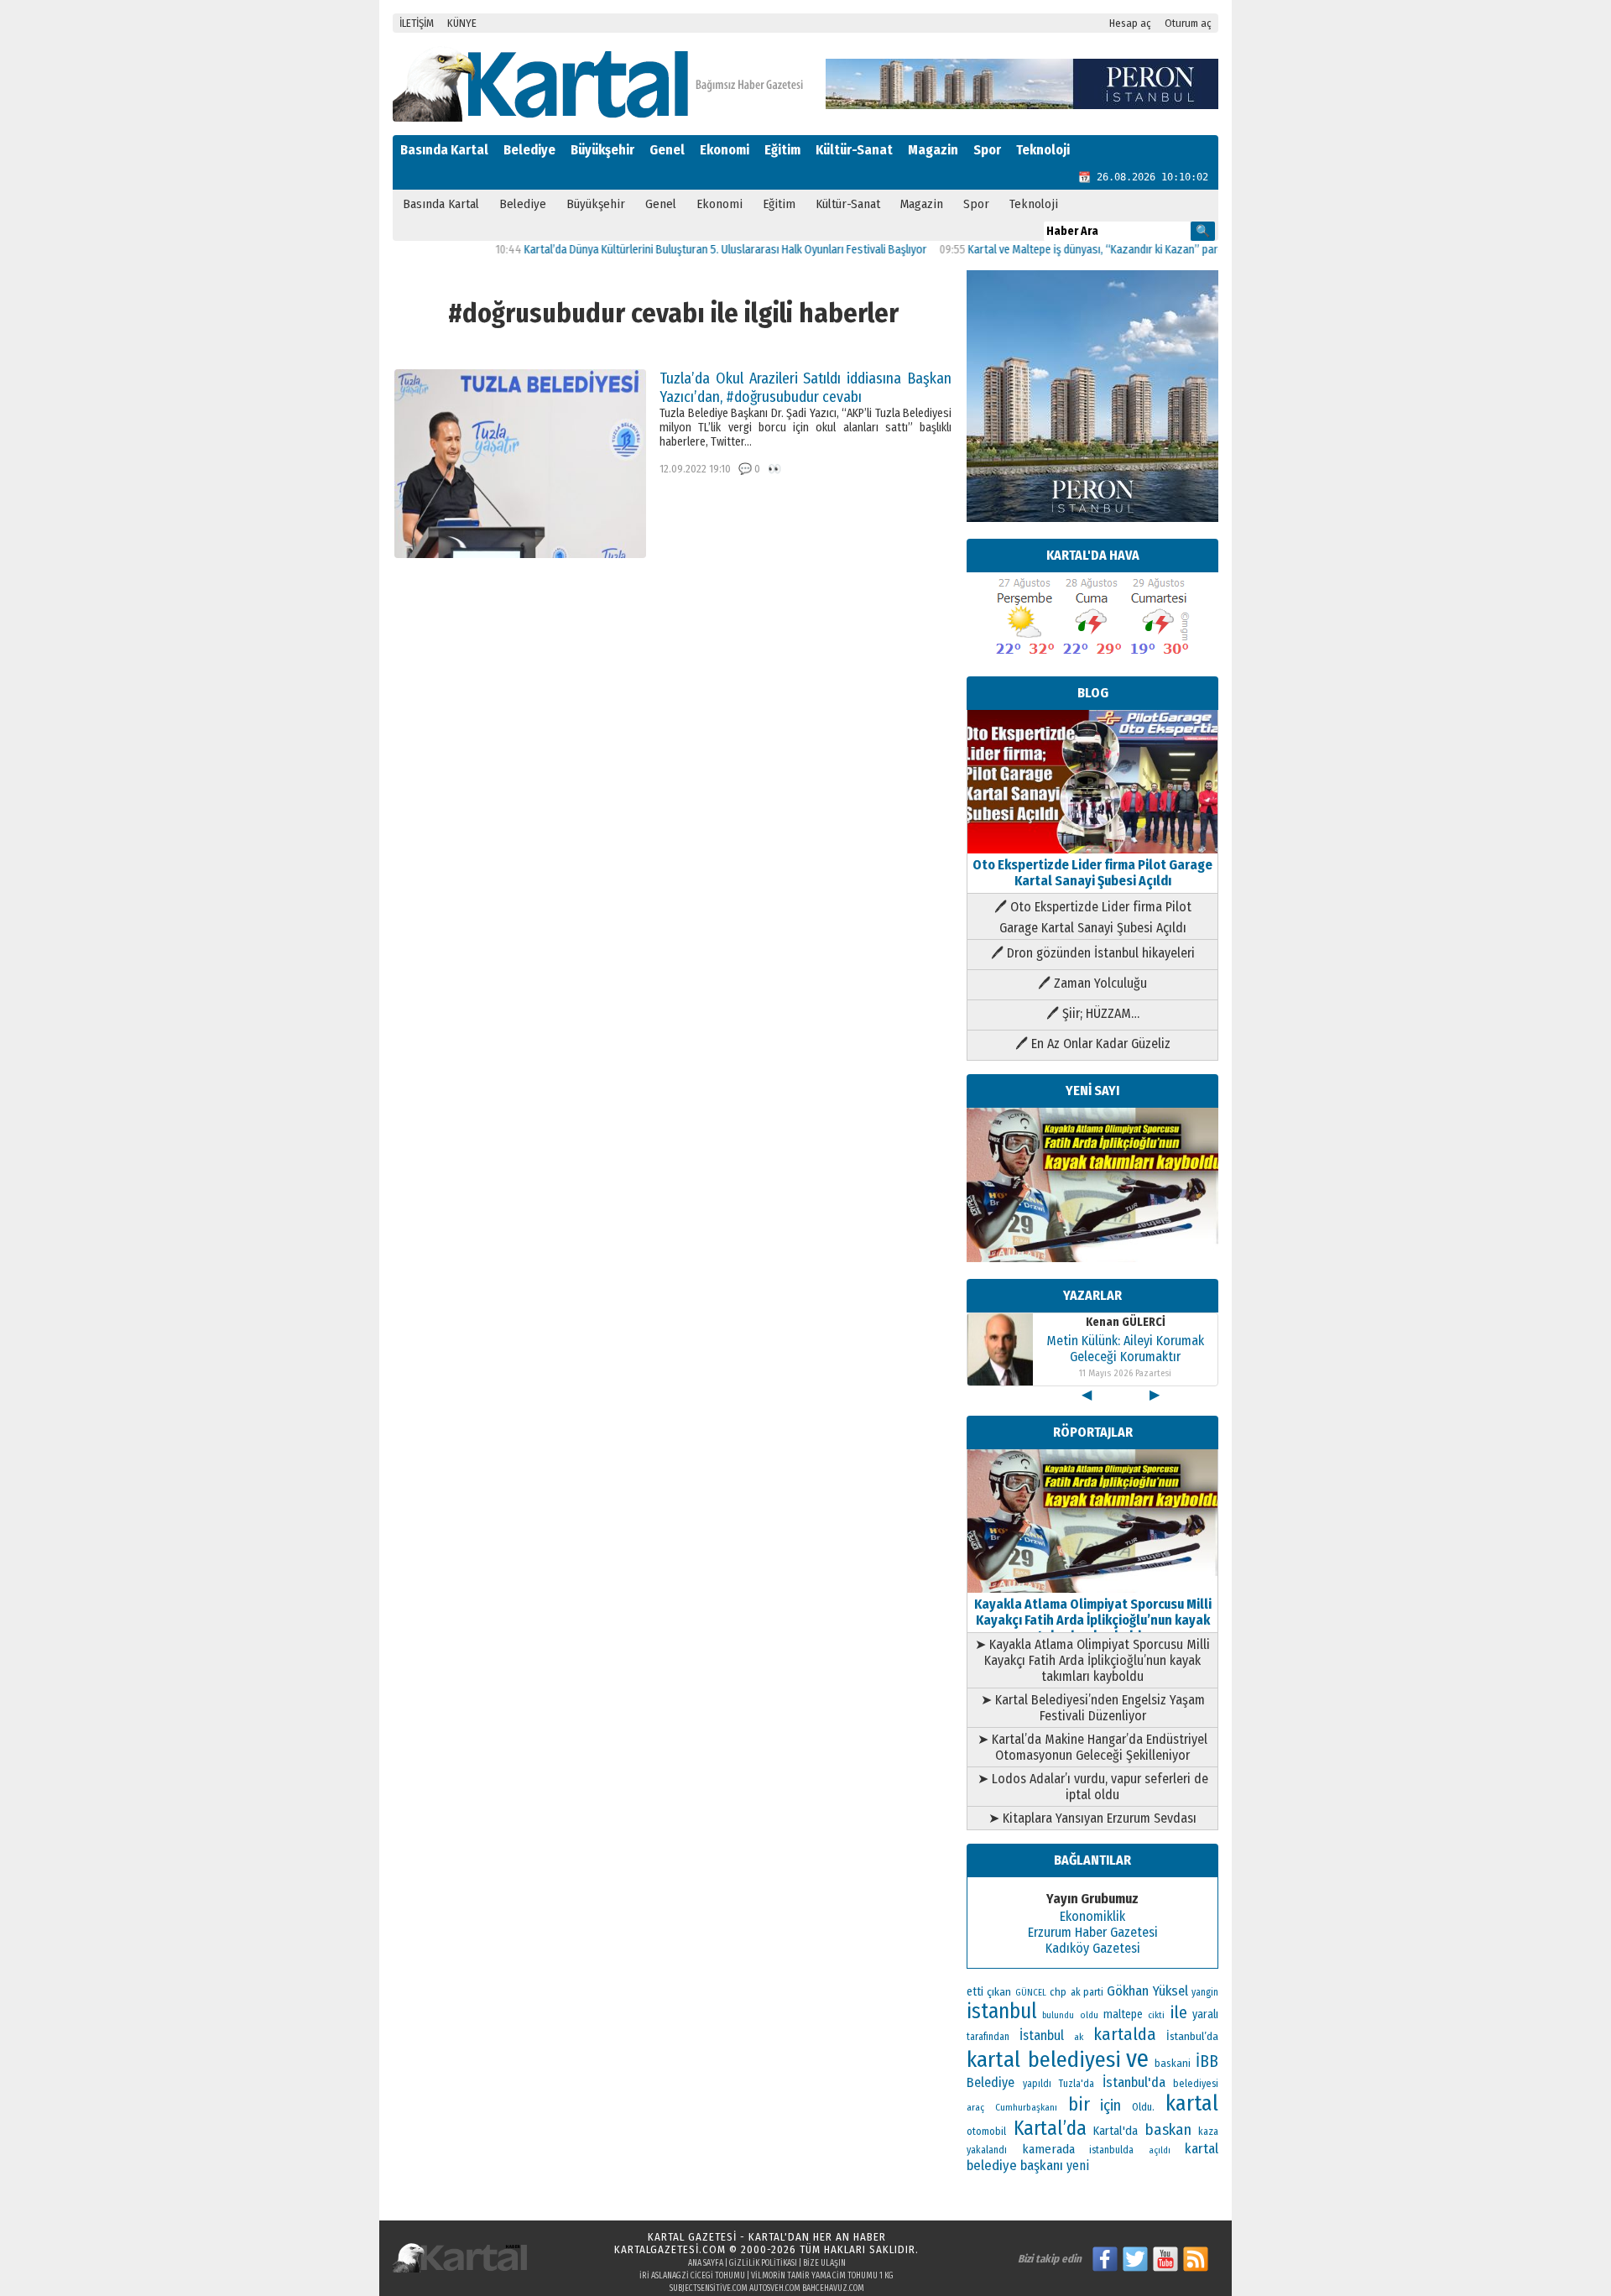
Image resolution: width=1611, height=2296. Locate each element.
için (1110, 2106)
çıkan (999, 1992)
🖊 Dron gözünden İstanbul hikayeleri (1093, 953)
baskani (1173, 2063)
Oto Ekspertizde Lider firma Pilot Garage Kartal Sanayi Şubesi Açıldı (1092, 873)
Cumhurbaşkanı (1026, 2107)
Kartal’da (1050, 2128)
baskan (1168, 2130)
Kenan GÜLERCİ (1126, 1322)
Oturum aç (1188, 23)
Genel (667, 150)
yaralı (1205, 2014)
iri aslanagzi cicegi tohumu (692, 2276)
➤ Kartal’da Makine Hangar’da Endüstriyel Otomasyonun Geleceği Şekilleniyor (1092, 1747)
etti (975, 1992)
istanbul (1002, 2012)
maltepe (1123, 2014)
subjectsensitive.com (709, 2288)
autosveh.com (775, 2288)
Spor (987, 150)
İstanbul (1042, 2035)
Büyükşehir (602, 150)
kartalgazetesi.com (670, 2249)
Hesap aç (1130, 23)
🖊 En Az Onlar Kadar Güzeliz (1093, 1044)
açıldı (1160, 2150)
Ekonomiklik (1092, 1916)
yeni (1078, 2166)
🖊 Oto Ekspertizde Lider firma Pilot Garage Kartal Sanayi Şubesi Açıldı (1093, 917)
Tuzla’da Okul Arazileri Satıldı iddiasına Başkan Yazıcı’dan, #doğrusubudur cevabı (805, 388)
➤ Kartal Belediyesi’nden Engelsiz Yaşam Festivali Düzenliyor (1093, 1708)
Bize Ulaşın (824, 2263)
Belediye (529, 150)
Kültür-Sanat (854, 150)
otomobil (986, 2131)
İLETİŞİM (417, 23)
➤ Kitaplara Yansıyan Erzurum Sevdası (1092, 1818)
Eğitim (782, 150)
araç (975, 2107)
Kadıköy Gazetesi (1093, 1948)
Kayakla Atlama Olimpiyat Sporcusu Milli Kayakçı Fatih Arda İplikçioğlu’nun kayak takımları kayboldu (1093, 1620)
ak (1079, 2037)
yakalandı (987, 2150)
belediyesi (1196, 2084)
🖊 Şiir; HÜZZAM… (1093, 1013)
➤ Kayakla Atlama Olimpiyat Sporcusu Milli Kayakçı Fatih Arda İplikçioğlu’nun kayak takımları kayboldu (1092, 1660)
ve (1137, 2059)
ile (1179, 2012)
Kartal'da (1116, 2131)
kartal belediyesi (1044, 2059)
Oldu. (1143, 2107)
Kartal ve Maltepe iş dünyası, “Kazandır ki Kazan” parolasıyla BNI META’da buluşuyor (1118, 250)
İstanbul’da (1192, 2036)
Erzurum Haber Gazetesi (1093, 1932)
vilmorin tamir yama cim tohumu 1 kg (822, 2276)
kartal (1192, 2103)
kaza (1208, 2132)
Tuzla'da (1077, 2084)
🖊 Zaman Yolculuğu (1092, 983)
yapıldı (1037, 2084)
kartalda (1125, 2034)
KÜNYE (462, 23)
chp (1058, 1992)
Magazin (933, 150)
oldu (1089, 2015)
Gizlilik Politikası (763, 2263)
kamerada (1048, 2149)
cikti (1156, 2015)
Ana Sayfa (706, 2263)
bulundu (1058, 2015)
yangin (1205, 1992)
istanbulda (1111, 2150)
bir (1079, 2104)
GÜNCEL (1031, 1993)
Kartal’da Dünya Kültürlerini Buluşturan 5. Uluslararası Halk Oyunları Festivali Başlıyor (677, 250)
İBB (1207, 2061)
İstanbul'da (1134, 2082)
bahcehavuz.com (833, 2288)
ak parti (1087, 1992)
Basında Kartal (444, 150)
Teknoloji (1043, 150)
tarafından (988, 2037)
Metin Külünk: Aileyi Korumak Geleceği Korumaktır (1125, 1349)
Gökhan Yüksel (1147, 1991)
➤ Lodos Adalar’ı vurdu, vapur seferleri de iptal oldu (1093, 1787)
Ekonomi (725, 150)
